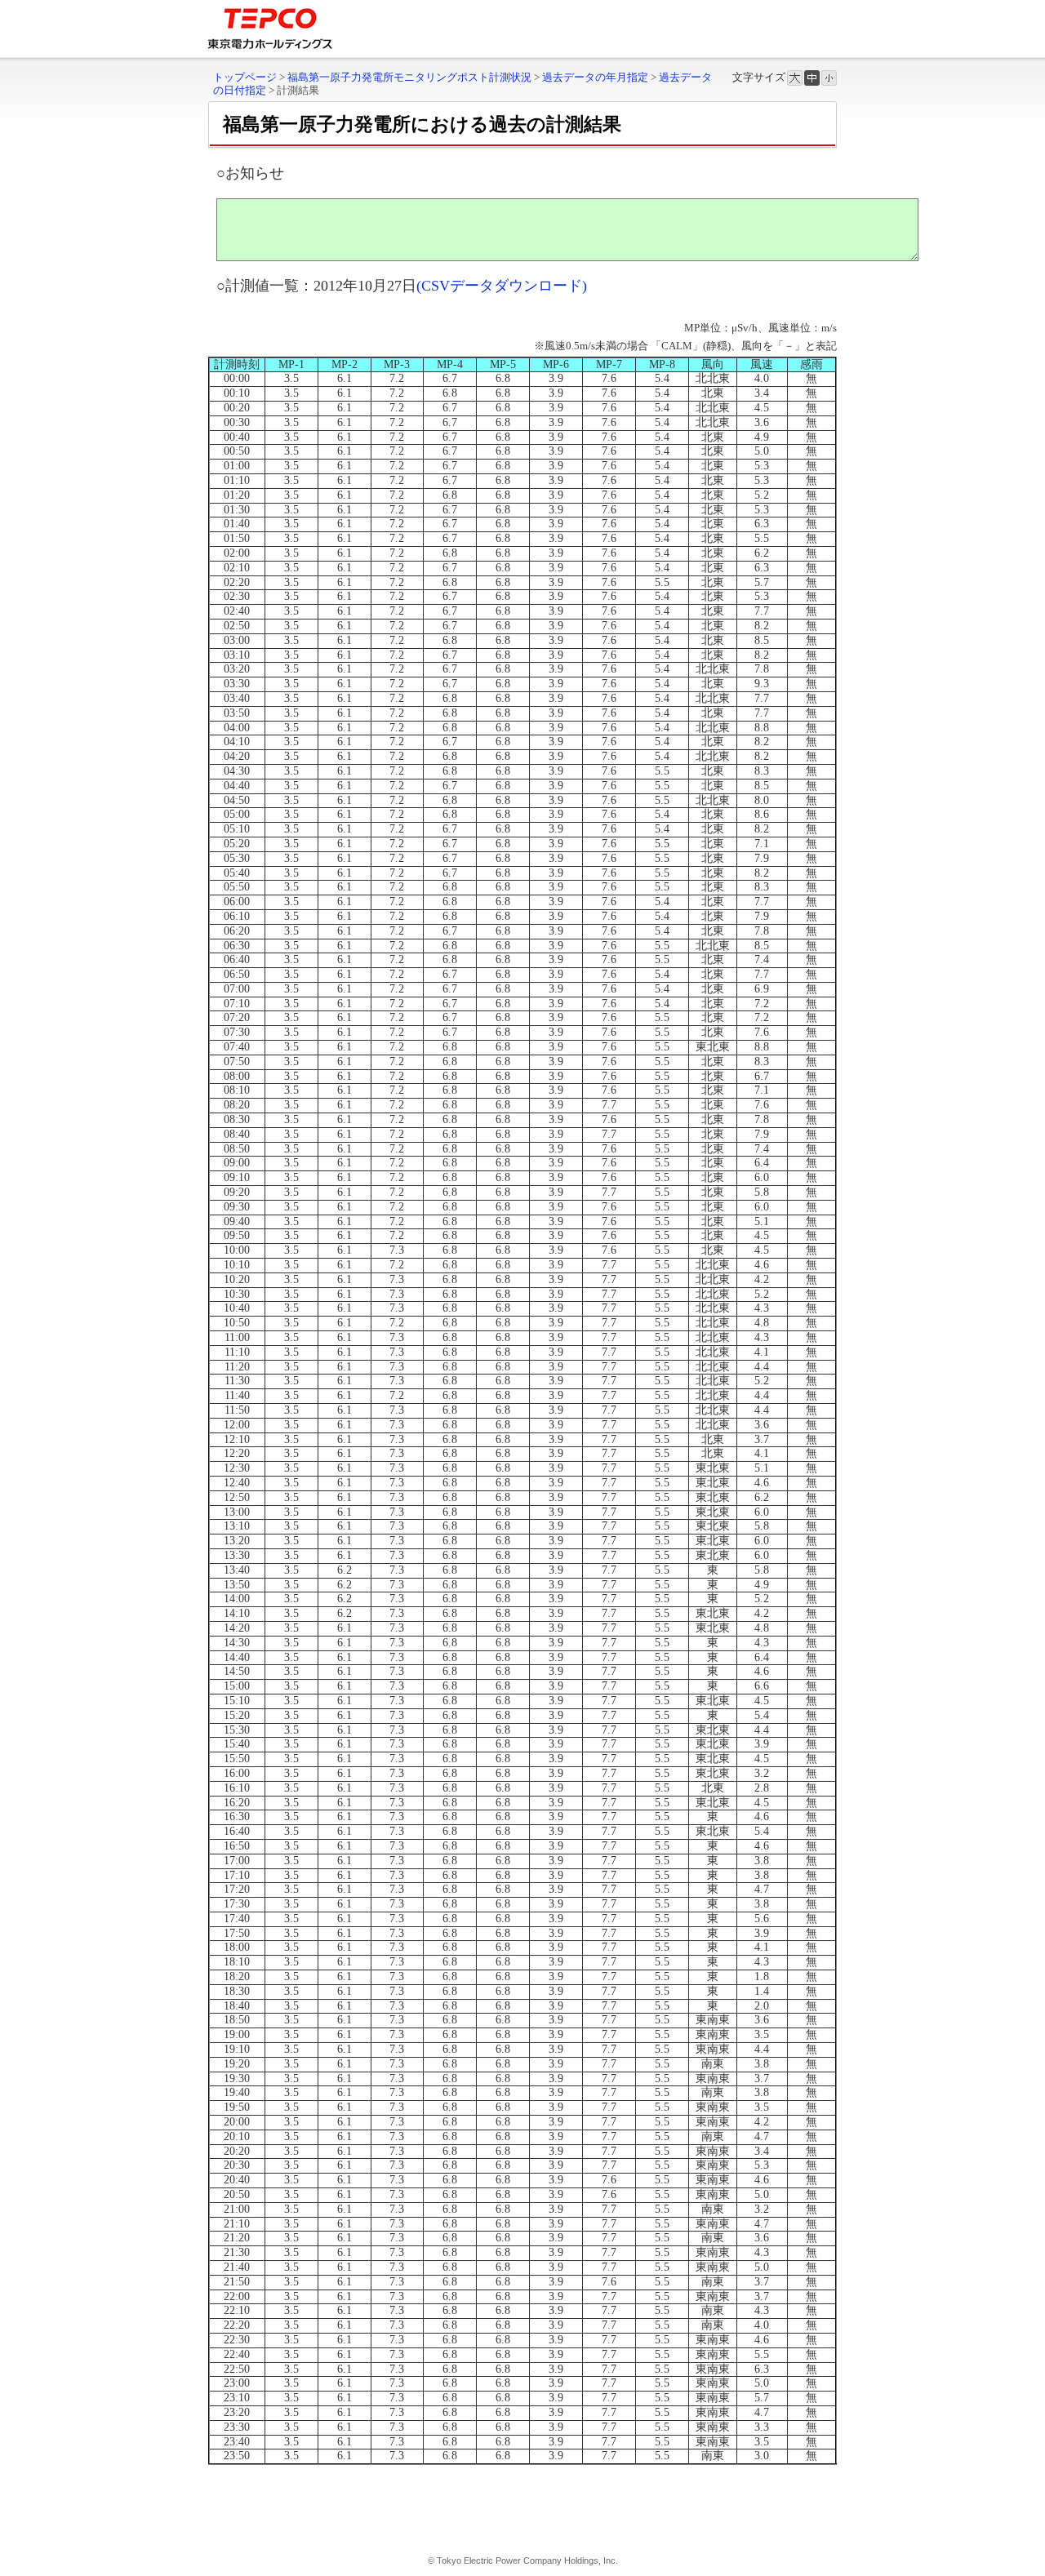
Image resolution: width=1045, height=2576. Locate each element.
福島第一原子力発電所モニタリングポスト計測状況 (409, 77)
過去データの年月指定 (595, 77)
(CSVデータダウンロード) (502, 286)
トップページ (245, 77)
